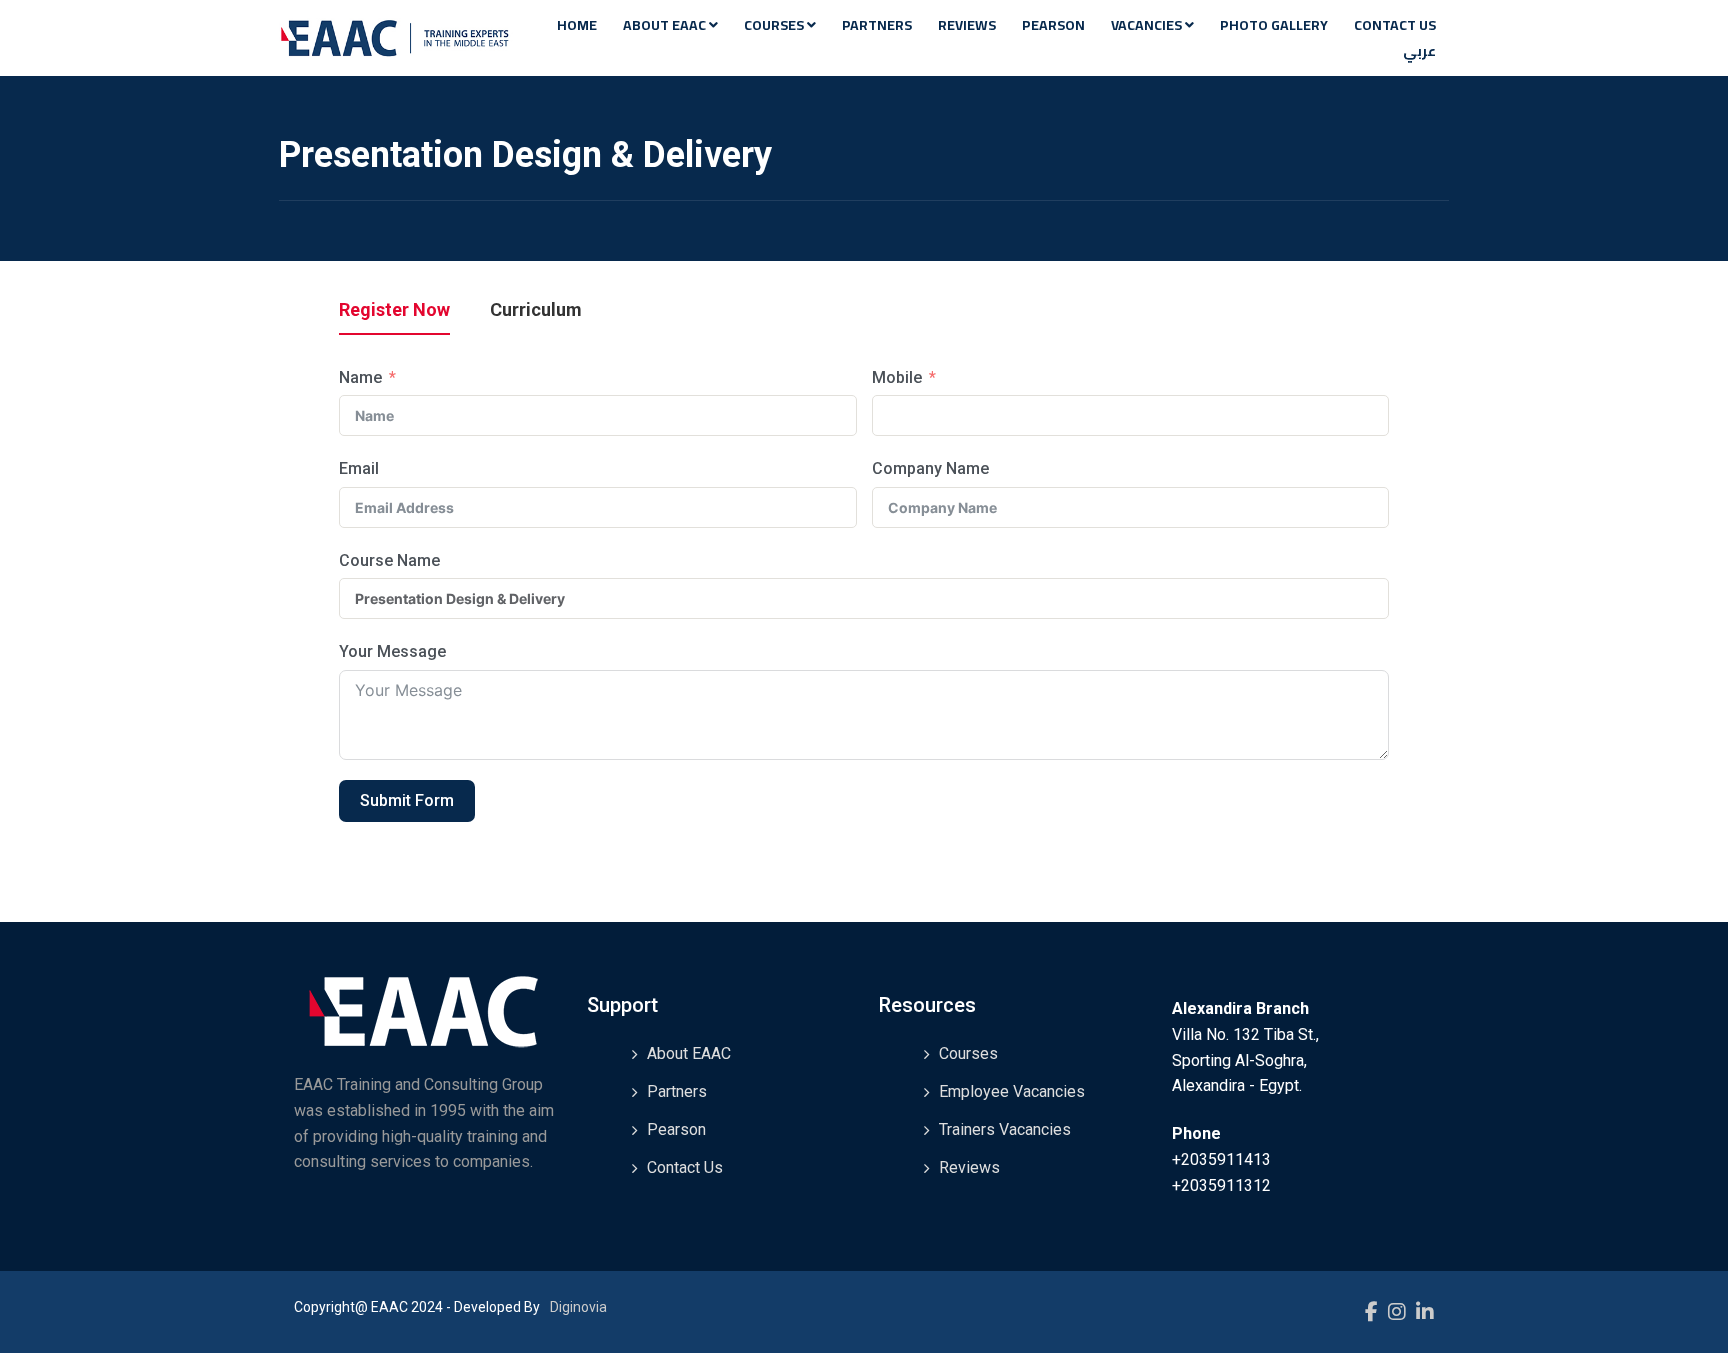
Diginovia (578, 1307)
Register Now (394, 310)
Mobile (897, 377)
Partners (877, 25)
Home (577, 25)
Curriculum (536, 310)
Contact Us (1395, 25)
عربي (1419, 51)
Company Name (930, 468)
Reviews (967, 25)
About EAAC (666, 25)
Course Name (389, 560)
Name (360, 377)
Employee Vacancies (1012, 1091)
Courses (775, 25)
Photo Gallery (1274, 25)
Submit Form (407, 800)
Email (359, 468)
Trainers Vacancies (1005, 1129)
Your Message (392, 651)
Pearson (1053, 25)
